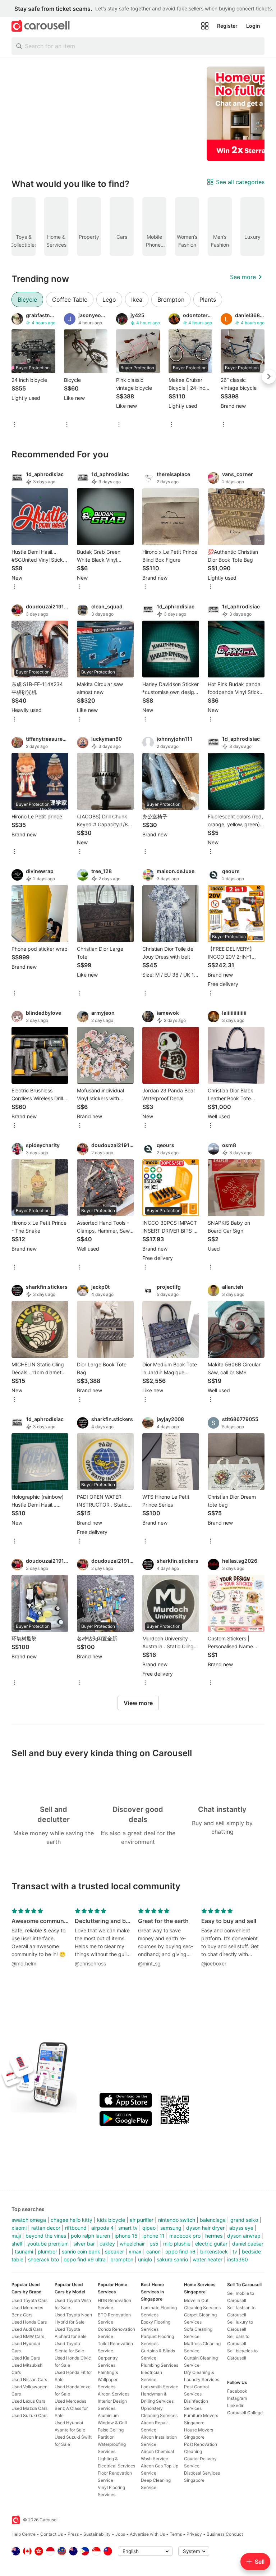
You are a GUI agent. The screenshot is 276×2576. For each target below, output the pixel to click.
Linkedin (236, 2405)
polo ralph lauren (90, 2236)
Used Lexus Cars (28, 2401)
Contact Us (52, 2534)
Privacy (194, 2534)
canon (153, 2251)
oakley (107, 2244)
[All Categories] (205, 26)
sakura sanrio (172, 2259)
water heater (208, 2259)
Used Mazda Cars (29, 2408)
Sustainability (97, 2534)
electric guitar (211, 2244)
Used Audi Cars (27, 2329)
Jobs (120, 2534)
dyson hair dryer (205, 2228)
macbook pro (185, 2236)
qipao (149, 2228)
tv (235, 2251)
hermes (214, 2236)
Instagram (237, 2398)
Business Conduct (225, 2534)
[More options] (14, 425)
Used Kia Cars (26, 2358)
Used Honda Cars (29, 2322)
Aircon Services (114, 2394)
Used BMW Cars (28, 2336)
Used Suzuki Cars (29, 2415)
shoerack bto (43, 2259)
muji (16, 2236)
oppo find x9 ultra (85, 2259)
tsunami (24, 2251)
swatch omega (29, 2220)
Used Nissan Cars (29, 2379)
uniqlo (145, 2259)
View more (138, 1703)
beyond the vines (46, 2236)
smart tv (128, 2228)
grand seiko (244, 2220)
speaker (114, 2251)
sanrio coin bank (81, 2251)
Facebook (237, 2391)
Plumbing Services (160, 2365)
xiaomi (19, 2228)
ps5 (154, 2244)
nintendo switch (177, 2220)
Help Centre (24, 2534)
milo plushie (177, 2244)
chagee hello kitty (72, 2220)
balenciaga (213, 2220)
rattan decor (46, 2228)
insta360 (238, 2259)
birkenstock (214, 2251)
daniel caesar (248, 2244)
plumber (47, 2251)
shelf (17, 2244)
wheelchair (132, 2244)
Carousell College (245, 2413)
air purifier (142, 2220)
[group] (138, 114)
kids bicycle (111, 2220)
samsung (171, 2228)
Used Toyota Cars (29, 2300)
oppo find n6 (180, 2251)
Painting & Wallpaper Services (108, 2379)
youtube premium (48, 2244)
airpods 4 (102, 2228)
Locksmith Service (160, 2387)
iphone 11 (153, 2236)
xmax (135, 2251)
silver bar (84, 2244)
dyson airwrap (244, 2236)
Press (73, 2534)
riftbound (76, 2228)
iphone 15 (126, 2236)
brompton (122, 2259)
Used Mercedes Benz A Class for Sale (71, 2408)
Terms (176, 2534)
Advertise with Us (147, 2534)
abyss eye (241, 2228)
